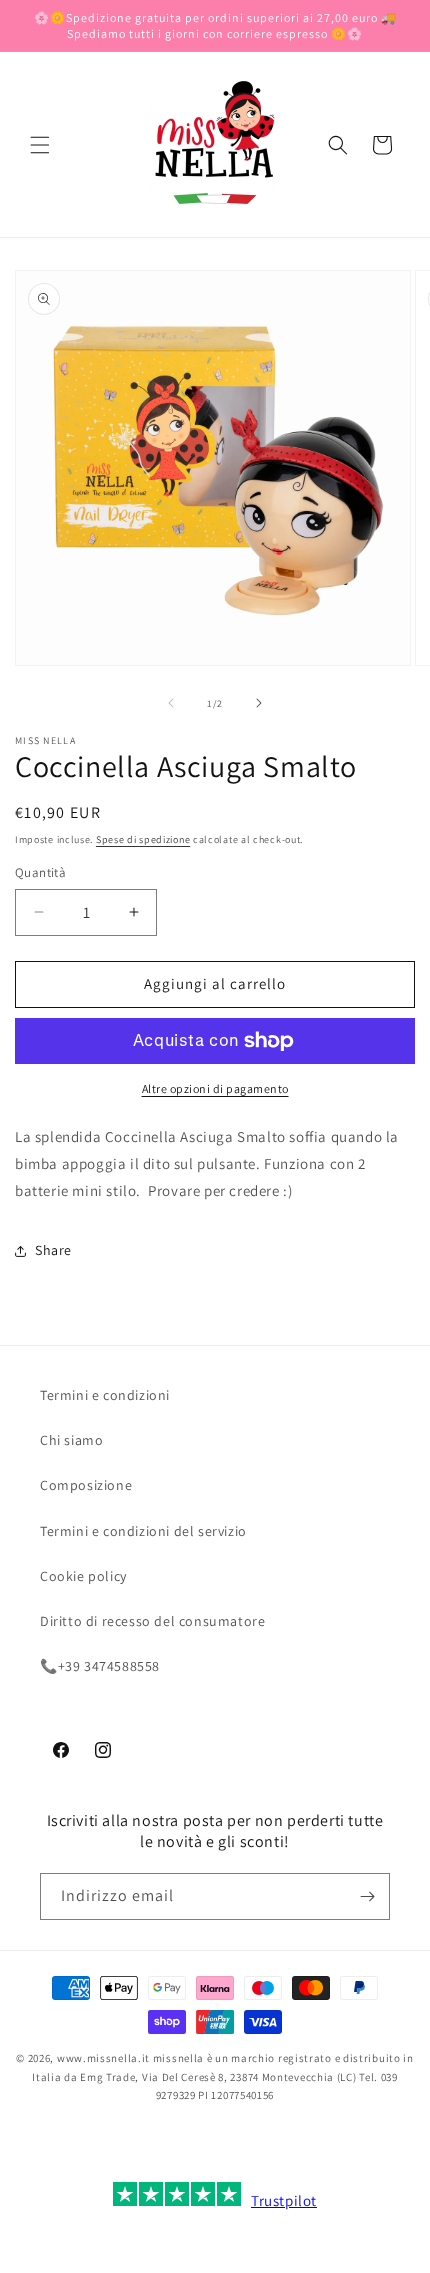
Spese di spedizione (143, 839)
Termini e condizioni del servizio (143, 1531)
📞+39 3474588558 (100, 1666)
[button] (40, 145)
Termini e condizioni (105, 1395)
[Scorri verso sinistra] (171, 703)
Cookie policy (83, 1576)
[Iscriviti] (367, 1896)
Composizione (86, 1485)
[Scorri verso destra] (259, 703)
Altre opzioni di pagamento (215, 1088)
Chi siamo (71, 1440)
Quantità (40, 872)
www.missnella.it (103, 2058)
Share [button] (53, 1250)
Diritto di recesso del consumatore (152, 1621)
